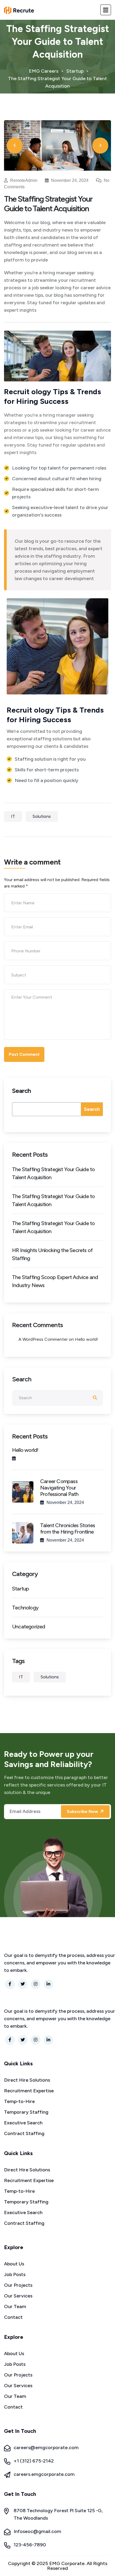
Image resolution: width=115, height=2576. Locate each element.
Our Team (15, 2307)
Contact (13, 2317)
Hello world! (87, 1339)
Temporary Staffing (26, 2112)
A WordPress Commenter (43, 1339)
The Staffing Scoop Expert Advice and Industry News (55, 1281)
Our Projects (18, 2285)
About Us (14, 2264)
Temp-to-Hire (19, 2101)
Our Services (18, 2296)
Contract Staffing (24, 2133)
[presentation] (15, 146)
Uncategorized (29, 1627)
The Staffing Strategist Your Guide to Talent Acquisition (53, 1173)
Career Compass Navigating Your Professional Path (59, 1488)
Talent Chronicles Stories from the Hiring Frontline (68, 1529)
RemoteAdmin (24, 180)
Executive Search (23, 2123)
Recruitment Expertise (29, 2091)
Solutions (42, 816)
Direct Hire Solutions (27, 2080)
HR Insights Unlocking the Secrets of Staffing (52, 1254)
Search (21, 1091)
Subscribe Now (83, 1811)
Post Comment (24, 1054)
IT (13, 816)
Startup (20, 1589)
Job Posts (15, 2274)
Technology (25, 1608)
